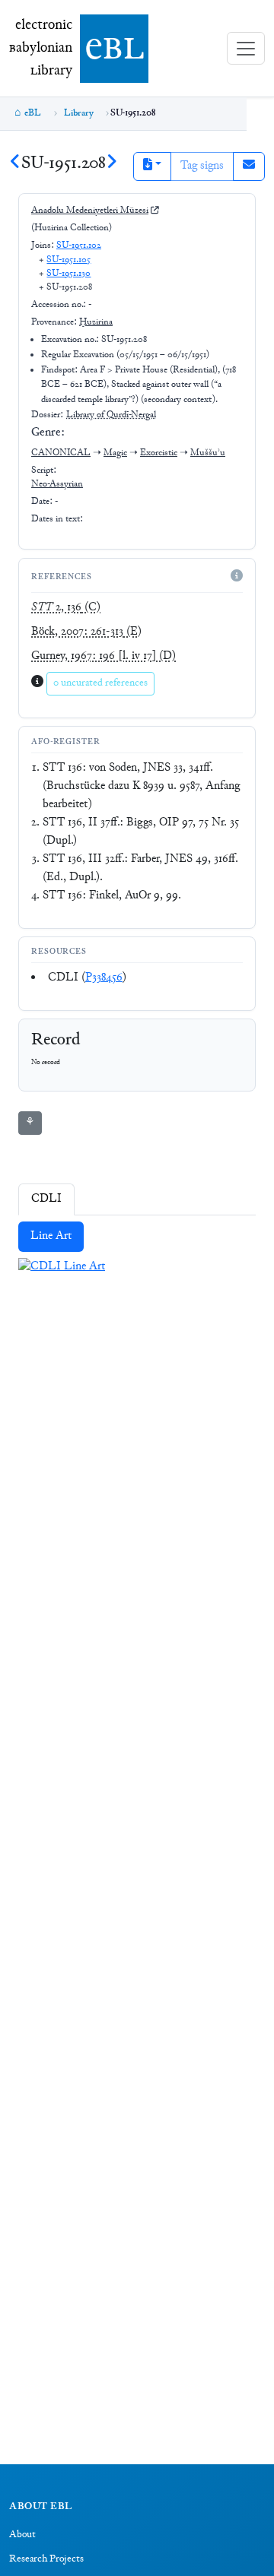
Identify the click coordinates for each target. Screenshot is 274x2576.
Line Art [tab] (51, 1236)
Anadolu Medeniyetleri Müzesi (90, 211)
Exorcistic (159, 453)
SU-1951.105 (68, 260)
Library (79, 113)
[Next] (112, 164)
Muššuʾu (208, 453)
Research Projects (46, 2559)
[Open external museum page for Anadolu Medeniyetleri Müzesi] (155, 211)
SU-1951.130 (68, 274)
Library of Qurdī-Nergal (111, 415)
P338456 (104, 978)
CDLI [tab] (46, 1199)
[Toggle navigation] (246, 48)
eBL (33, 113)
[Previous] (15, 164)
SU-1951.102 (79, 246)
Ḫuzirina (96, 322)
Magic (115, 453)
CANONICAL (61, 453)
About (22, 2535)
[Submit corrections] (249, 166)
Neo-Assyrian (57, 484)
